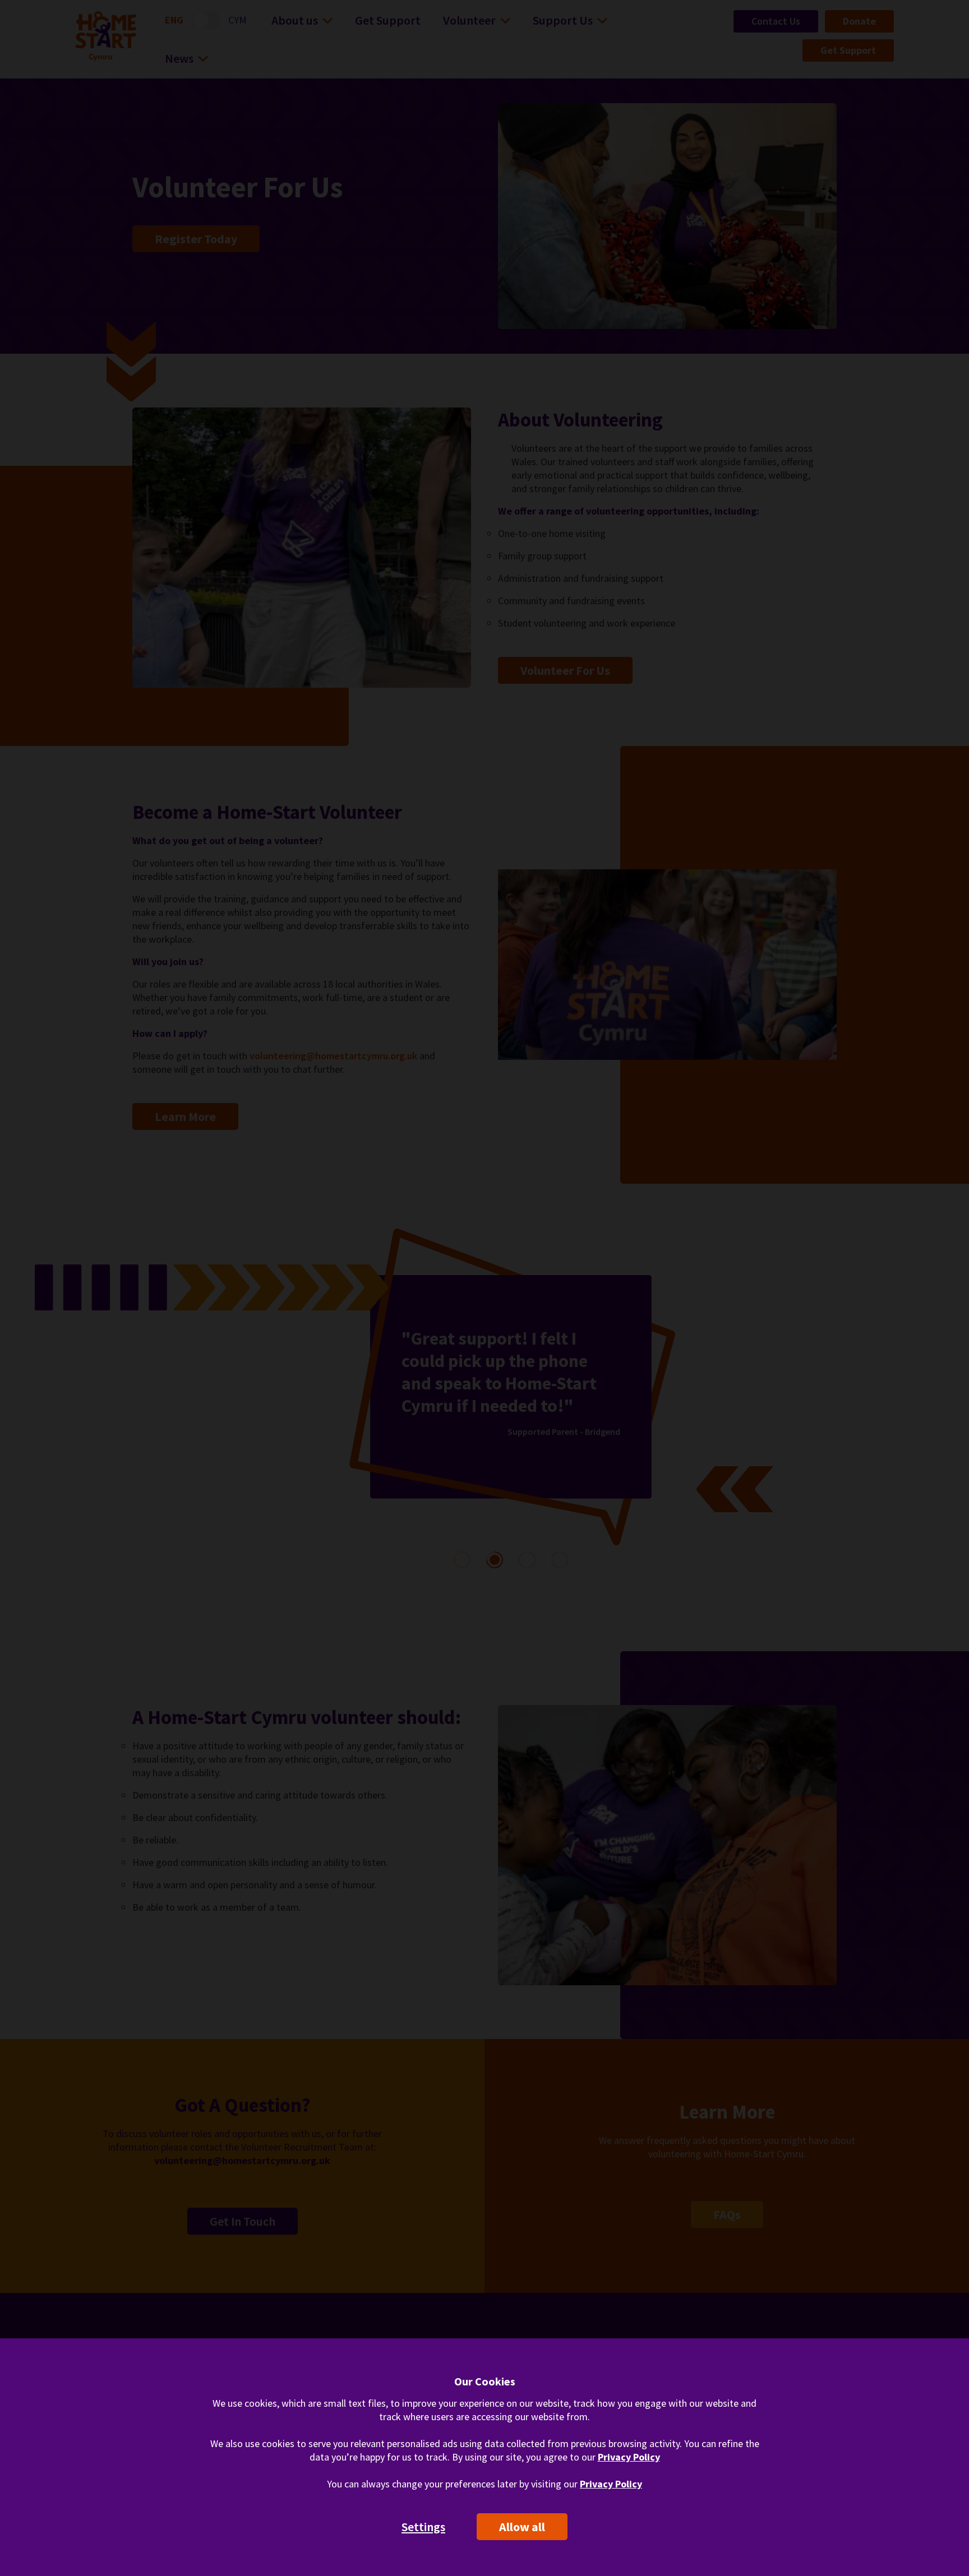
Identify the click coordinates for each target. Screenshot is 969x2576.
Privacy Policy (629, 2457)
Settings (423, 2527)
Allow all (522, 2527)
